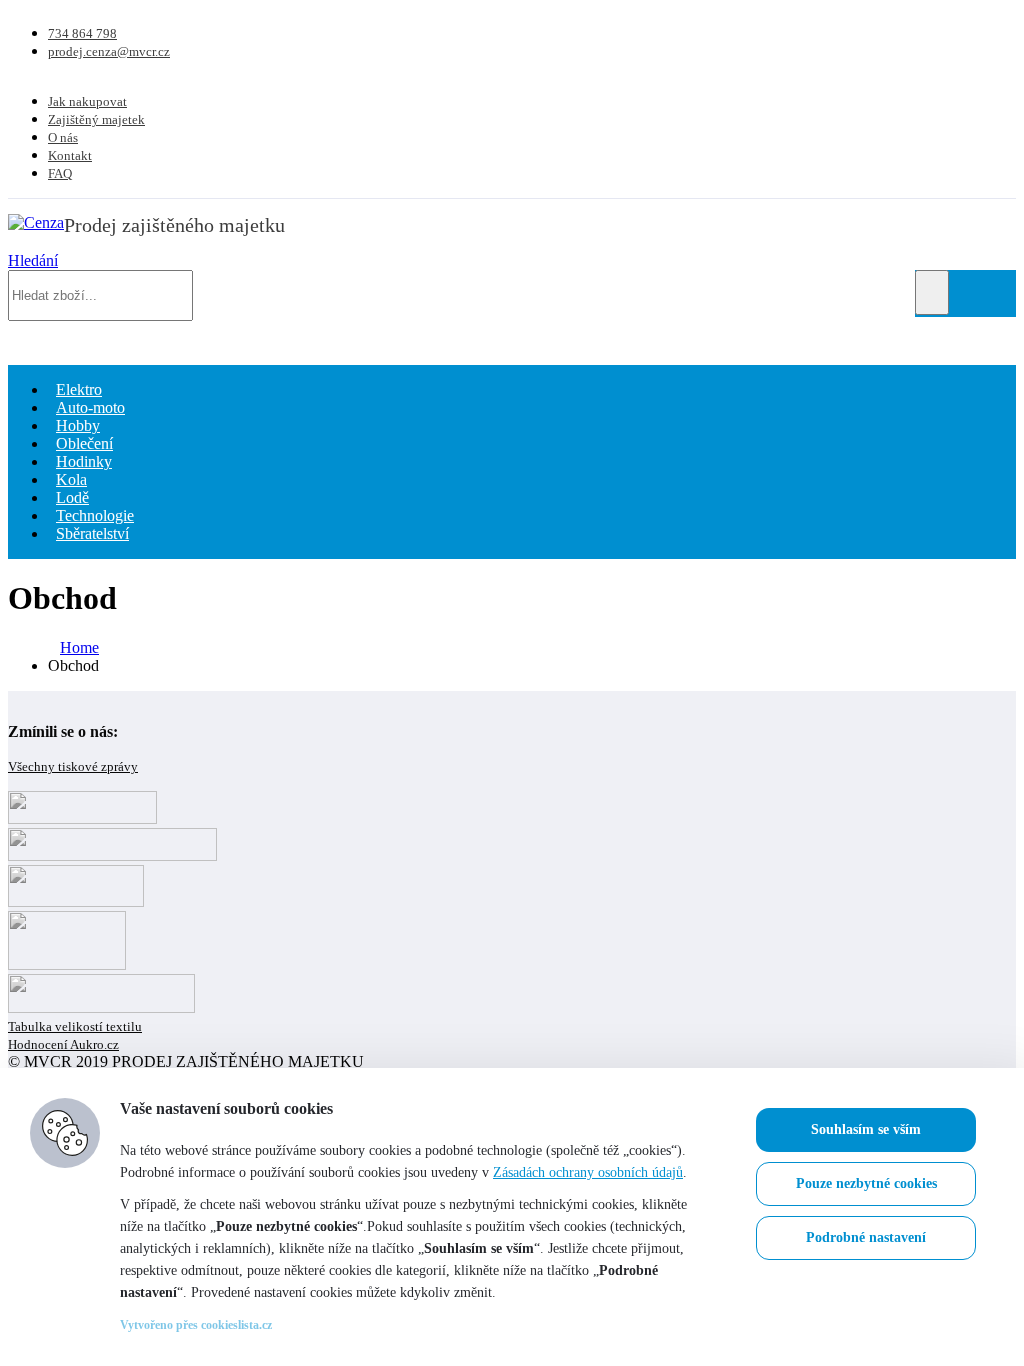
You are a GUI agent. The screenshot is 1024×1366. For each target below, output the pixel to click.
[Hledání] (932, 292)
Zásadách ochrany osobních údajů (588, 1172)
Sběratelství (92, 533)
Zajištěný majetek (96, 119)
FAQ (60, 173)
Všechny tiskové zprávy (73, 766)
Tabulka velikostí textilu (75, 1026)
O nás (63, 137)
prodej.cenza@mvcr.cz (109, 51)
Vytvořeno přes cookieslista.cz (196, 1325)
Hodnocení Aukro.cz (63, 1044)
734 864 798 (82, 33)
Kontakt (70, 155)
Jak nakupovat (87, 101)
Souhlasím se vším (866, 1129)
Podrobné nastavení (866, 1237)
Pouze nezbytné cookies (866, 1183)
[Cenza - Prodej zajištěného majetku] (36, 222)
